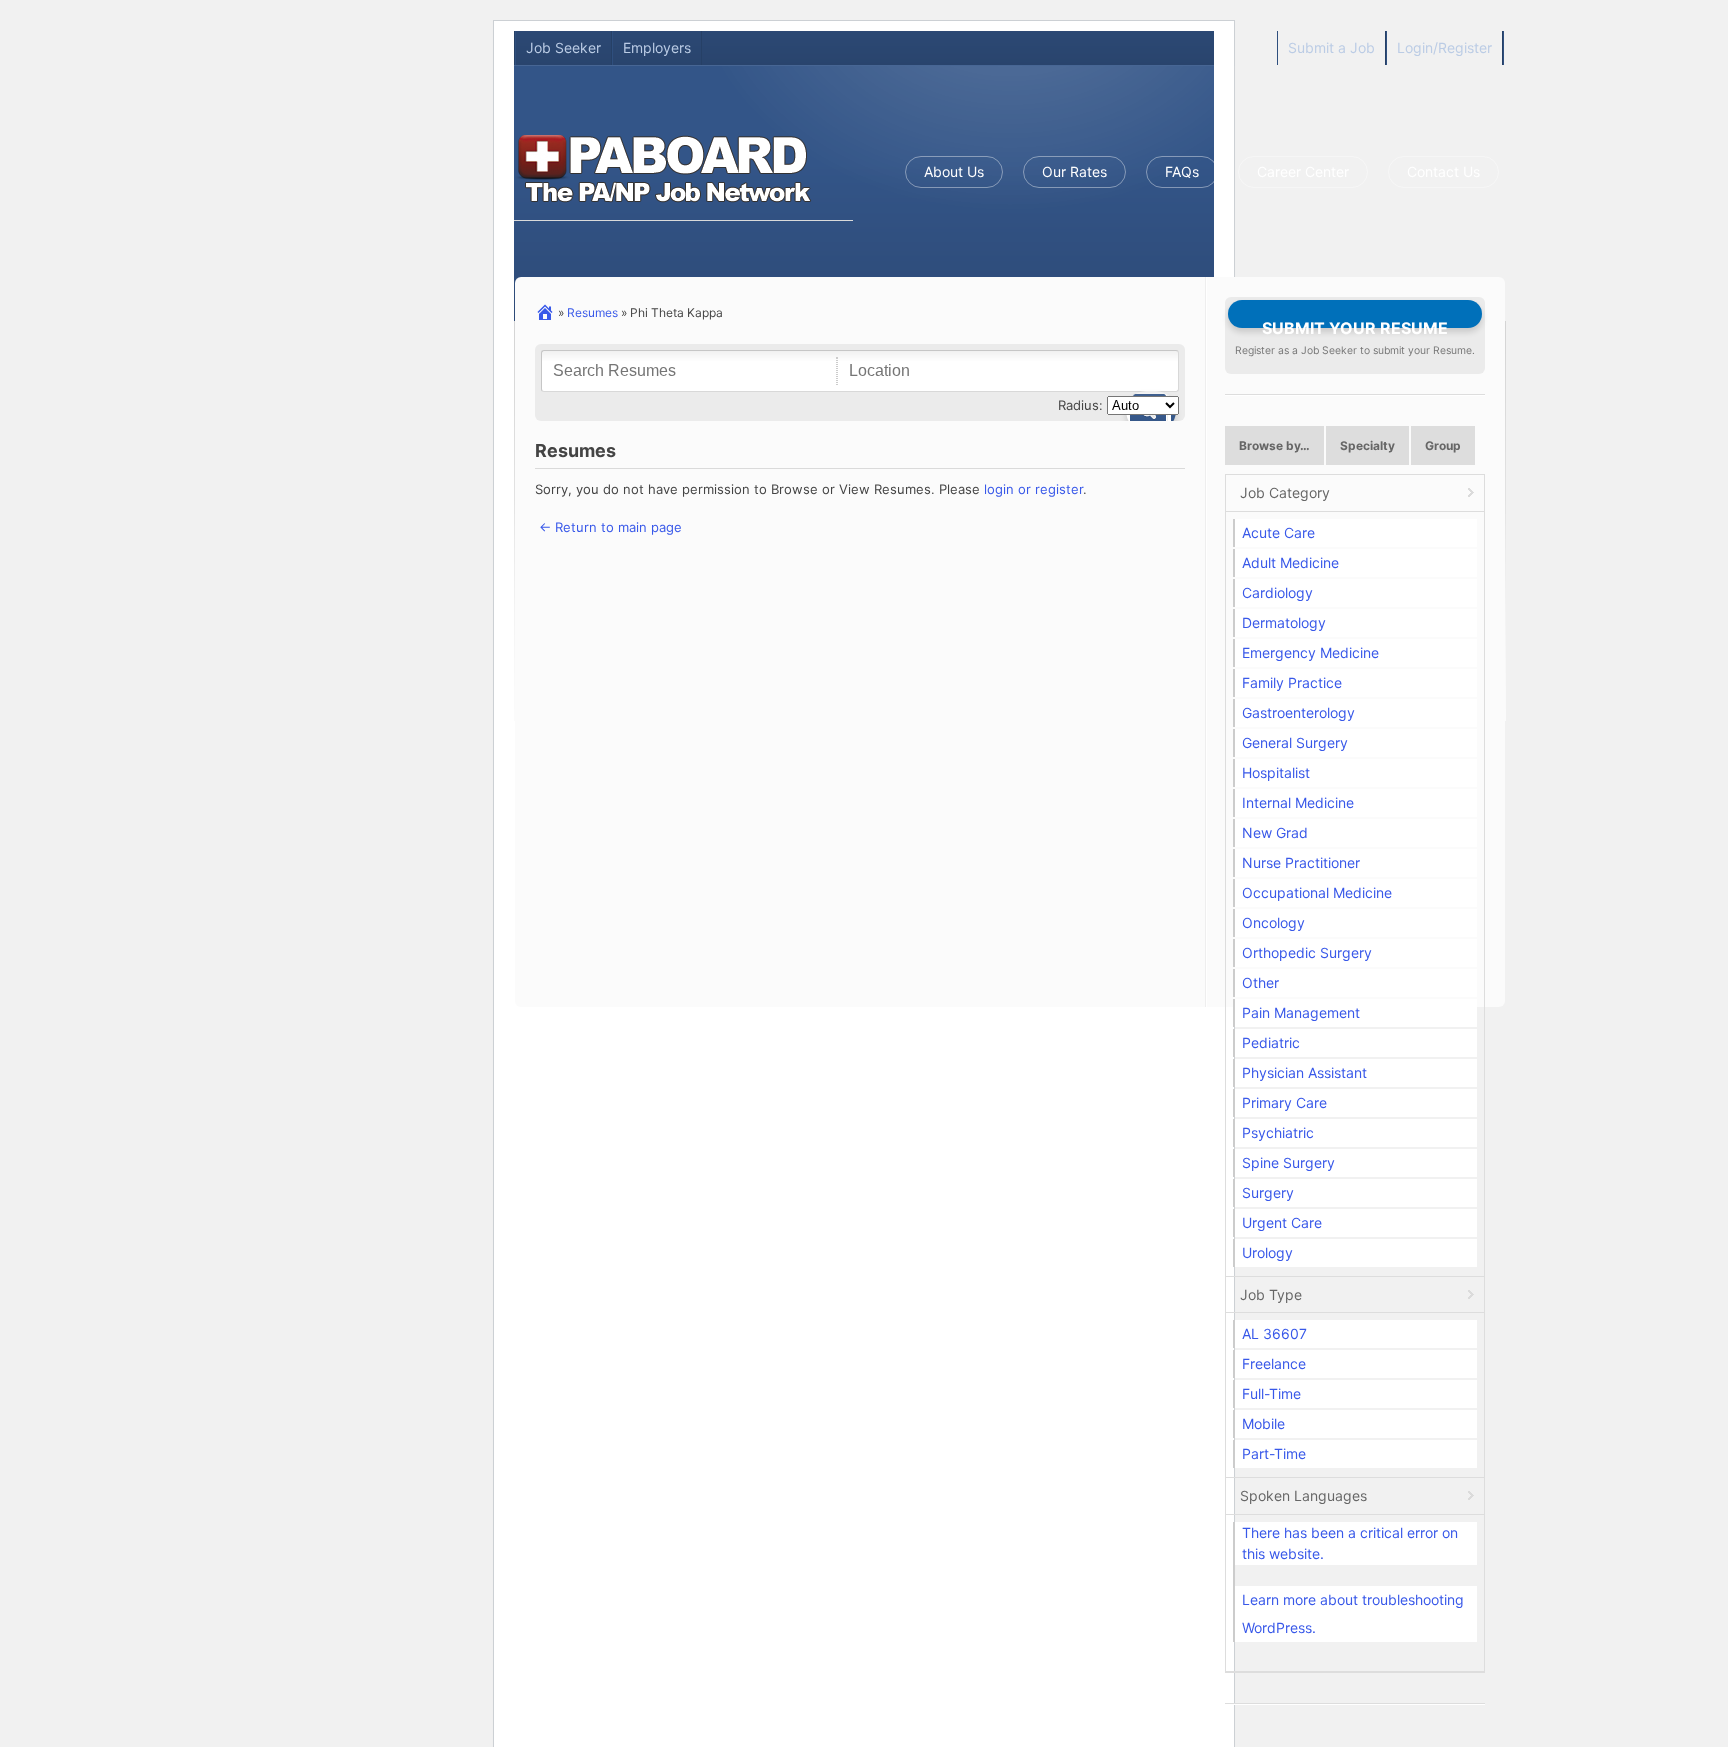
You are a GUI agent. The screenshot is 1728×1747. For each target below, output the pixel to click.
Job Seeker (563, 47)
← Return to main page (608, 527)
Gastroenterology (1298, 712)
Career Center (1303, 171)
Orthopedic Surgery (1307, 952)
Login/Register (1444, 47)
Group (1443, 445)
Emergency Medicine (1310, 652)
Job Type (1271, 1294)
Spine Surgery (1288, 1162)
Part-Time (1274, 1453)
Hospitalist (1276, 772)
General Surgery (1295, 742)
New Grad (1275, 832)
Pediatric (1271, 1042)
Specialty (1367, 445)
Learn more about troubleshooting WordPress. (1353, 1613)
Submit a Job (1331, 47)
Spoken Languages (1303, 1495)
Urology (1267, 1252)
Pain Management (1301, 1012)
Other (1260, 982)
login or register (1033, 489)
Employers (657, 47)
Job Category (1285, 492)
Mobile (1263, 1423)
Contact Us (1443, 171)
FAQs (1182, 171)
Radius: (1080, 405)
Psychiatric (1278, 1132)
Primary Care (1284, 1102)
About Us (954, 171)
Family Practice (1292, 682)
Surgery (1268, 1192)
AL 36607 (1274, 1333)
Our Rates (1074, 171)
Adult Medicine (1290, 562)
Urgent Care (1282, 1222)
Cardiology (1277, 592)
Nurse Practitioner (1301, 862)
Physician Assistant (1304, 1072)
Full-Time (1271, 1393)
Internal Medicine (1298, 802)
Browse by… (1274, 445)
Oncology (1273, 922)
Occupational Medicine (1317, 892)
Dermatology (1284, 622)
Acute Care (1278, 532)
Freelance (1274, 1363)
